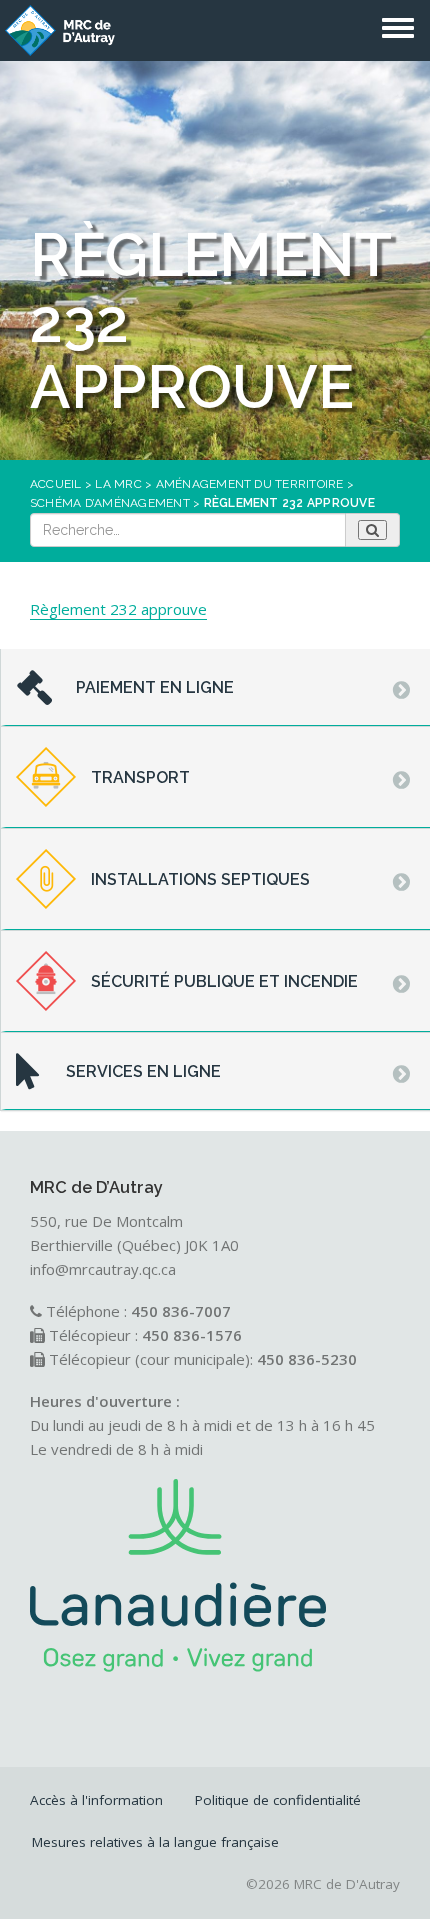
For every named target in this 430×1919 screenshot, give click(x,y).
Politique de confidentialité (278, 1800)
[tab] (215, 688)
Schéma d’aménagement (110, 503)
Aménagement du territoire (250, 484)
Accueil (56, 484)
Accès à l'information (96, 1800)
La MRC (118, 484)
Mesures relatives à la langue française (155, 1842)
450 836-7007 (181, 1311)
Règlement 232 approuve (118, 609)
